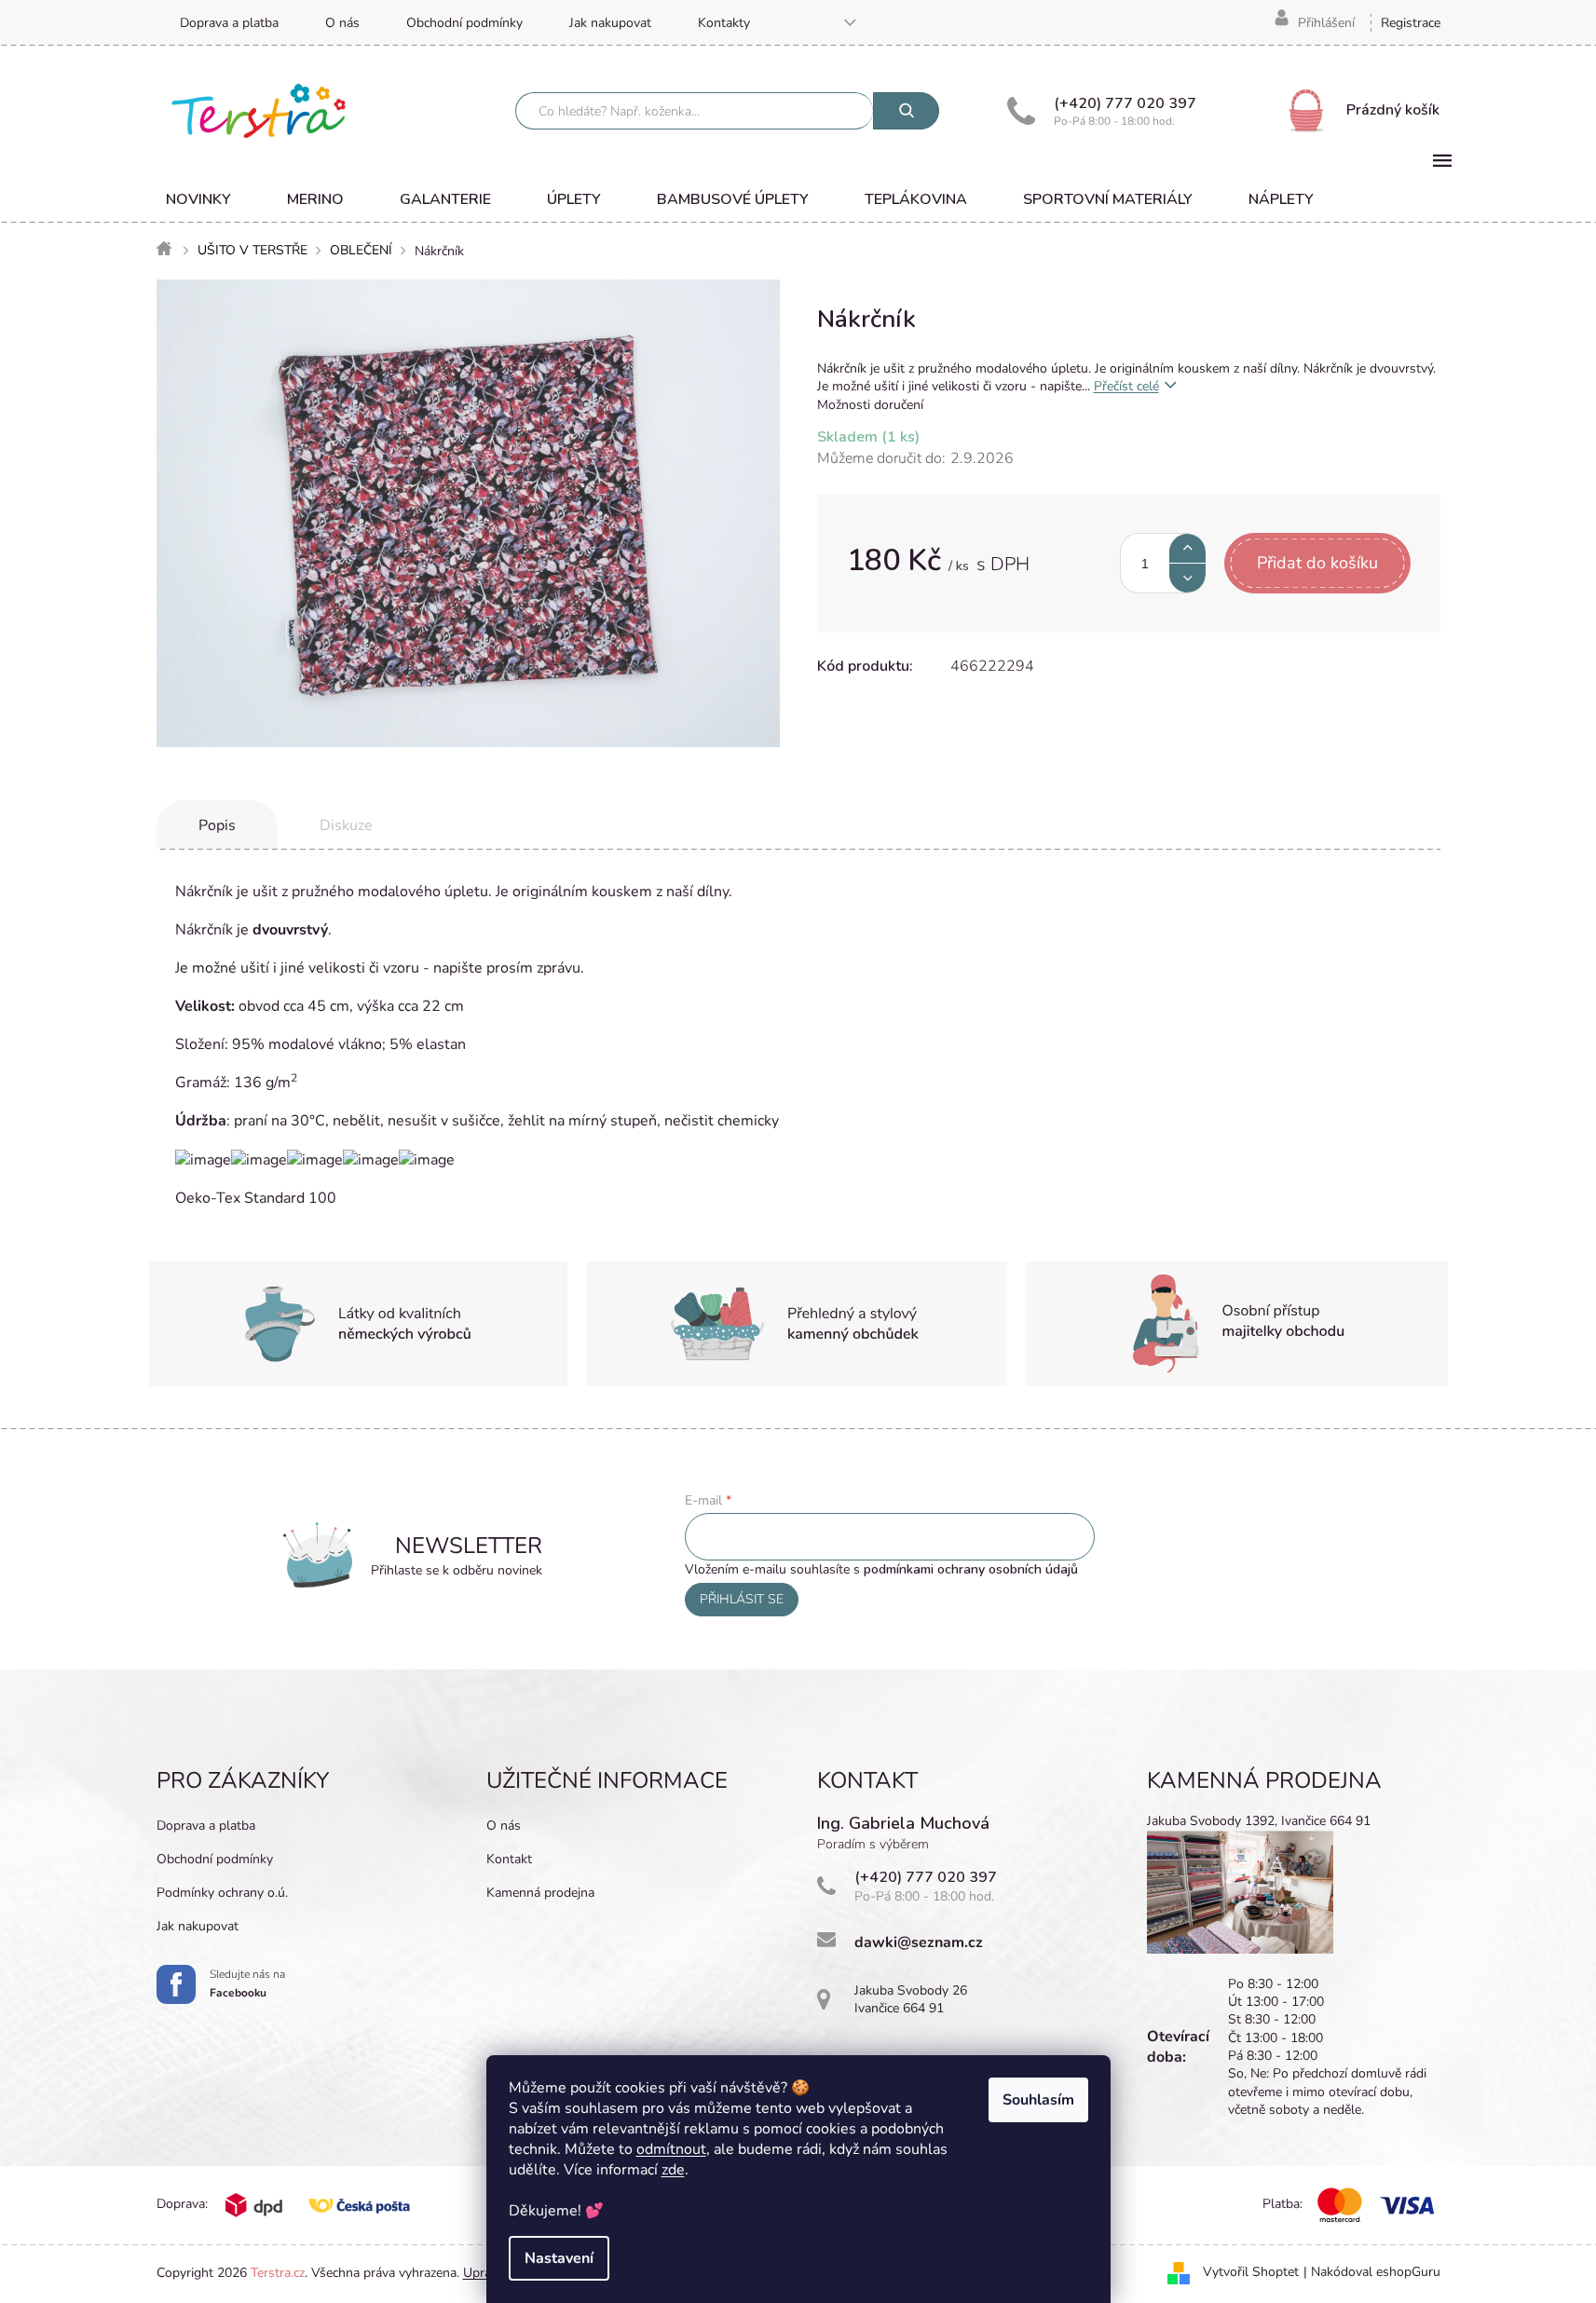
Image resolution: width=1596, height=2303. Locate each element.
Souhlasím (1038, 2100)
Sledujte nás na (247, 1983)
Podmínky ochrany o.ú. (222, 1893)
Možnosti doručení (870, 405)
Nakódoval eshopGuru (1376, 2272)
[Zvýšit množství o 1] (1187, 548)
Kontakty (724, 23)
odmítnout (671, 2149)
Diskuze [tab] (346, 825)
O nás (342, 23)
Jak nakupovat (610, 23)
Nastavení (559, 2258)
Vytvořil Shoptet (1251, 2272)
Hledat (906, 111)
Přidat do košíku (1317, 563)
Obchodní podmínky (464, 23)
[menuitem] (198, 199)
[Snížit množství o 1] (1187, 578)
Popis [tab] (217, 825)
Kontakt (509, 1859)
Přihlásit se (742, 1599)
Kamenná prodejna (540, 1893)
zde (673, 2170)
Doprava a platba (229, 23)
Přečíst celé (1126, 386)
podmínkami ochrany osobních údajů (971, 1569)
